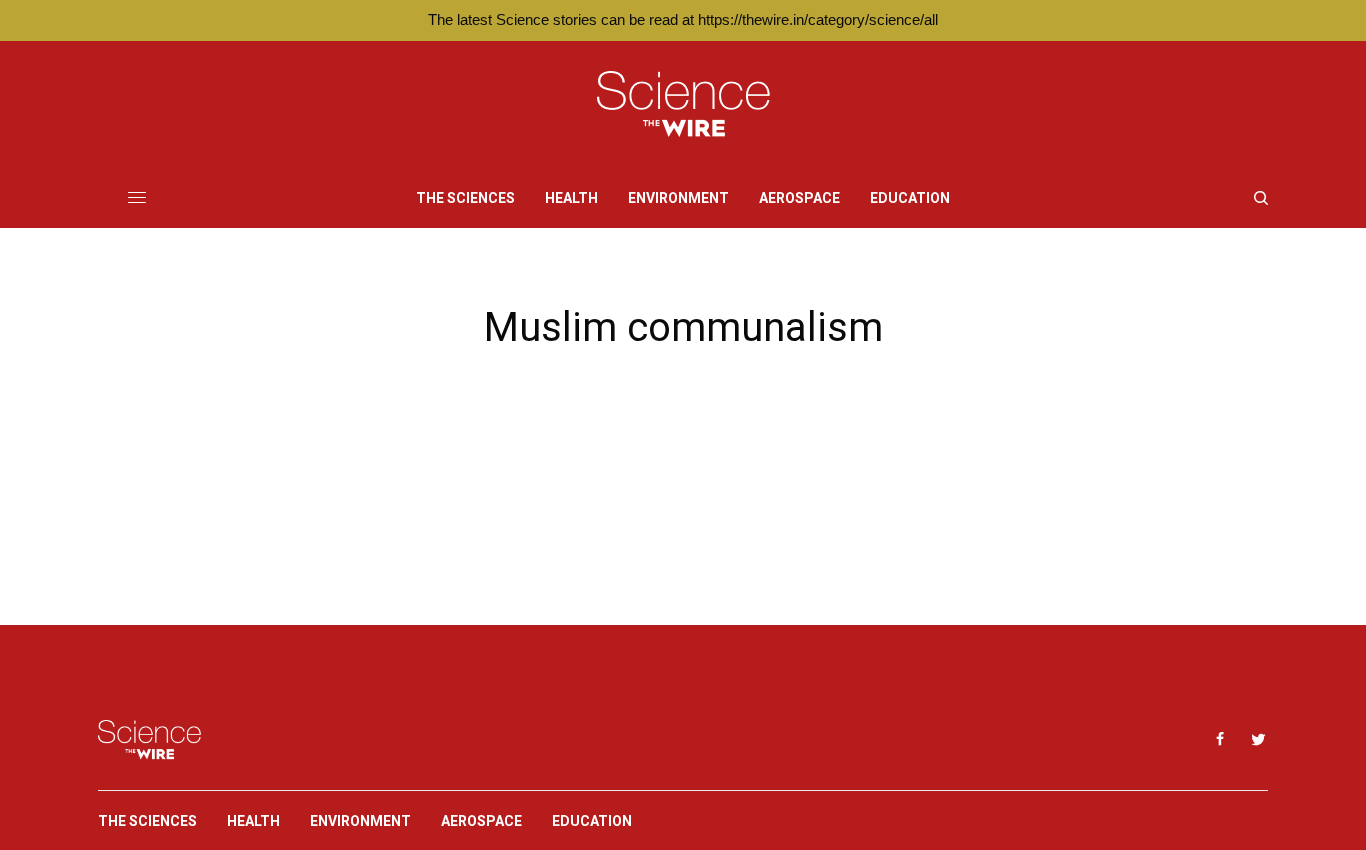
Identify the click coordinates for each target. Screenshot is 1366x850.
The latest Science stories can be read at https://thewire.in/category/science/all (683, 19)
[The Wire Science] (683, 104)
